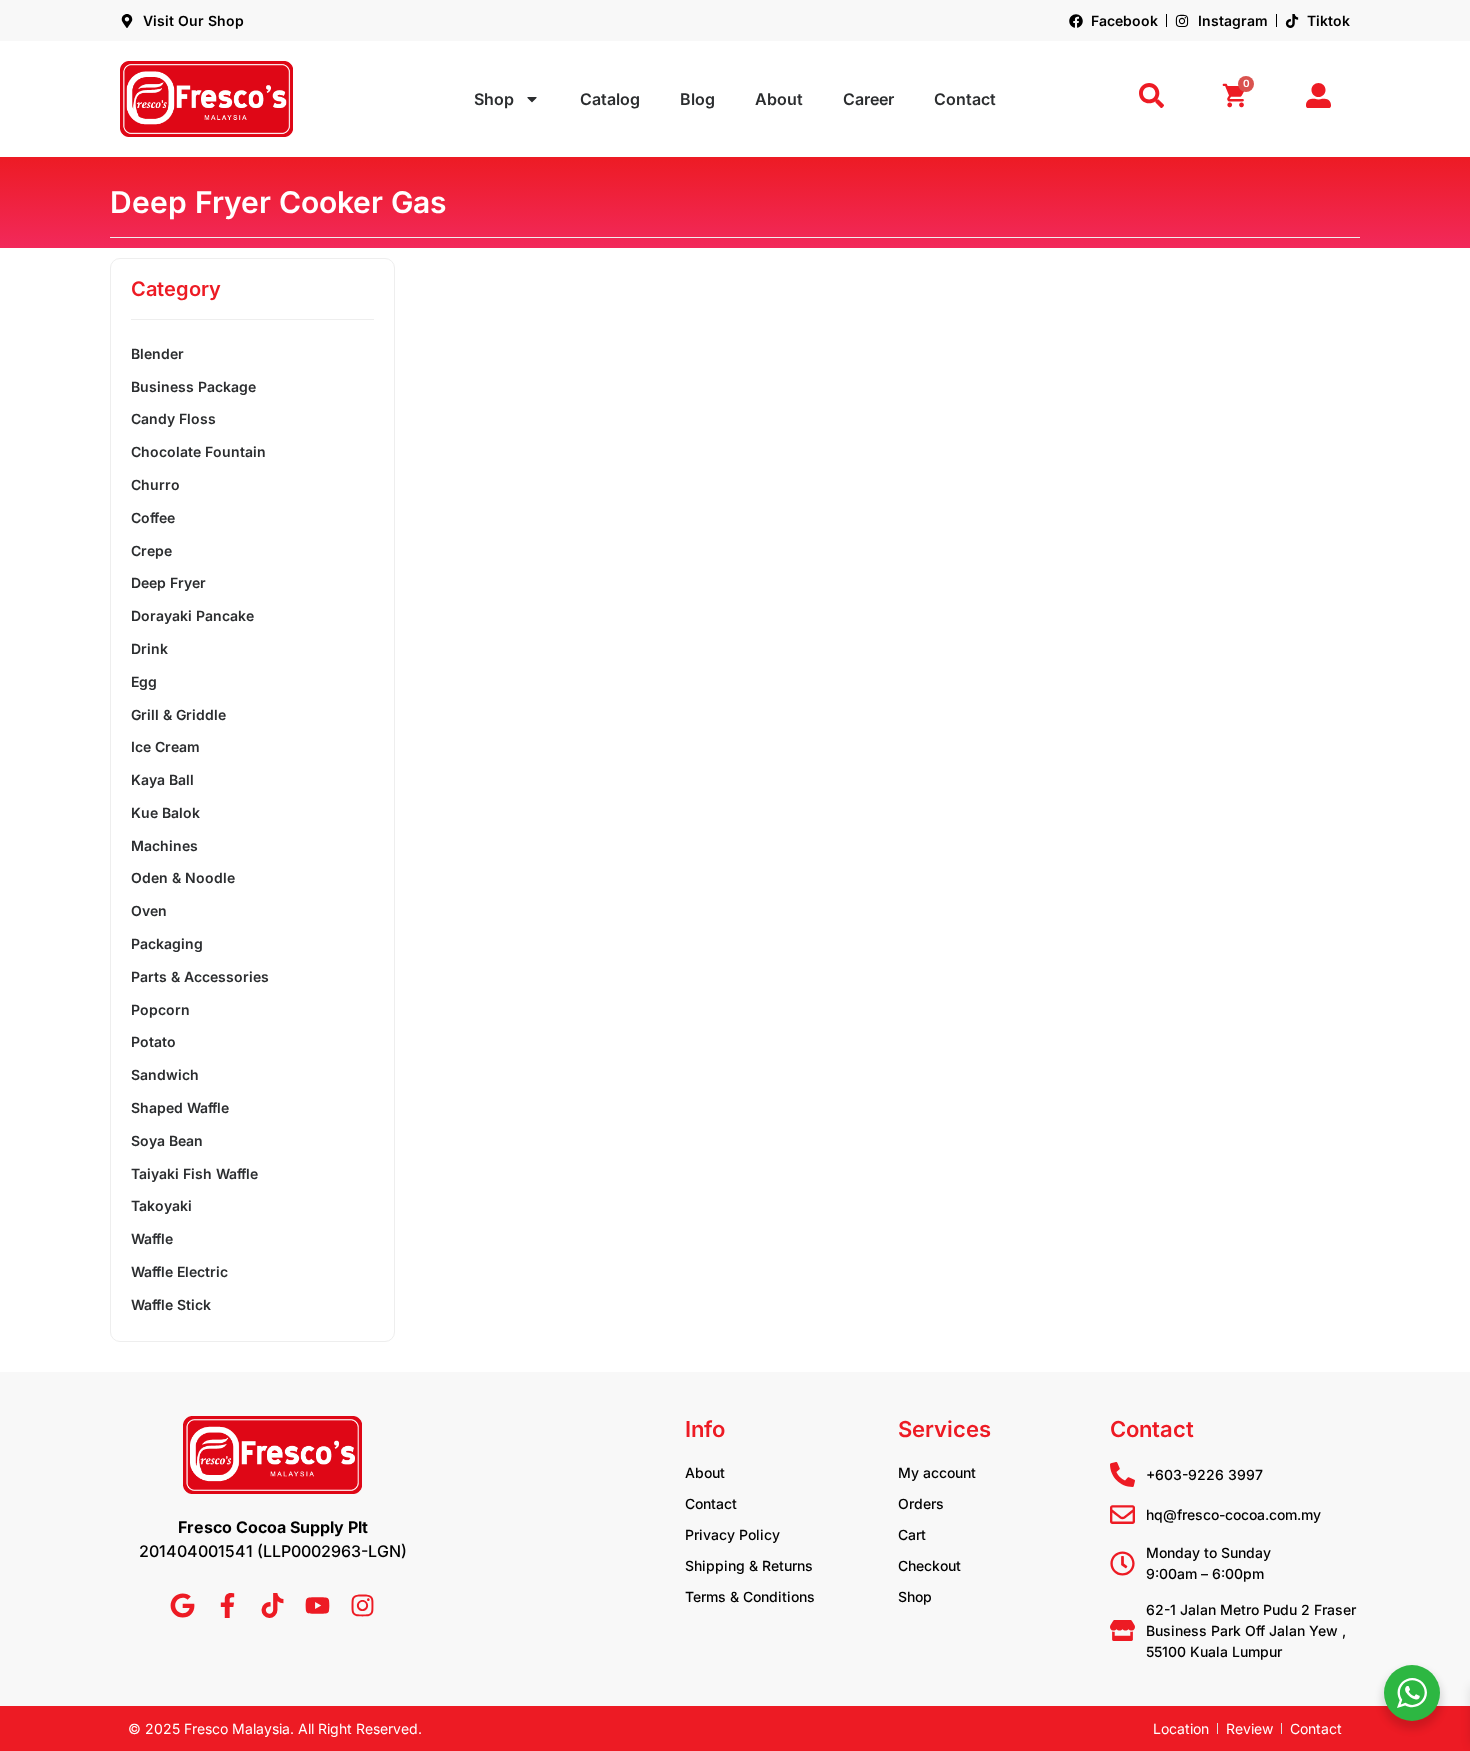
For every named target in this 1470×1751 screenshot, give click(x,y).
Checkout (929, 1565)
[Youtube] (317, 1605)
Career (868, 99)
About (779, 99)
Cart (912, 1534)
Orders (921, 1503)
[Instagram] (362, 1605)
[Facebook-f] (227, 1605)
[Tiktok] (272, 1605)
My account (937, 1472)
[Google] (182, 1605)
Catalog (610, 99)
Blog (697, 99)
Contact (965, 99)
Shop (494, 99)
